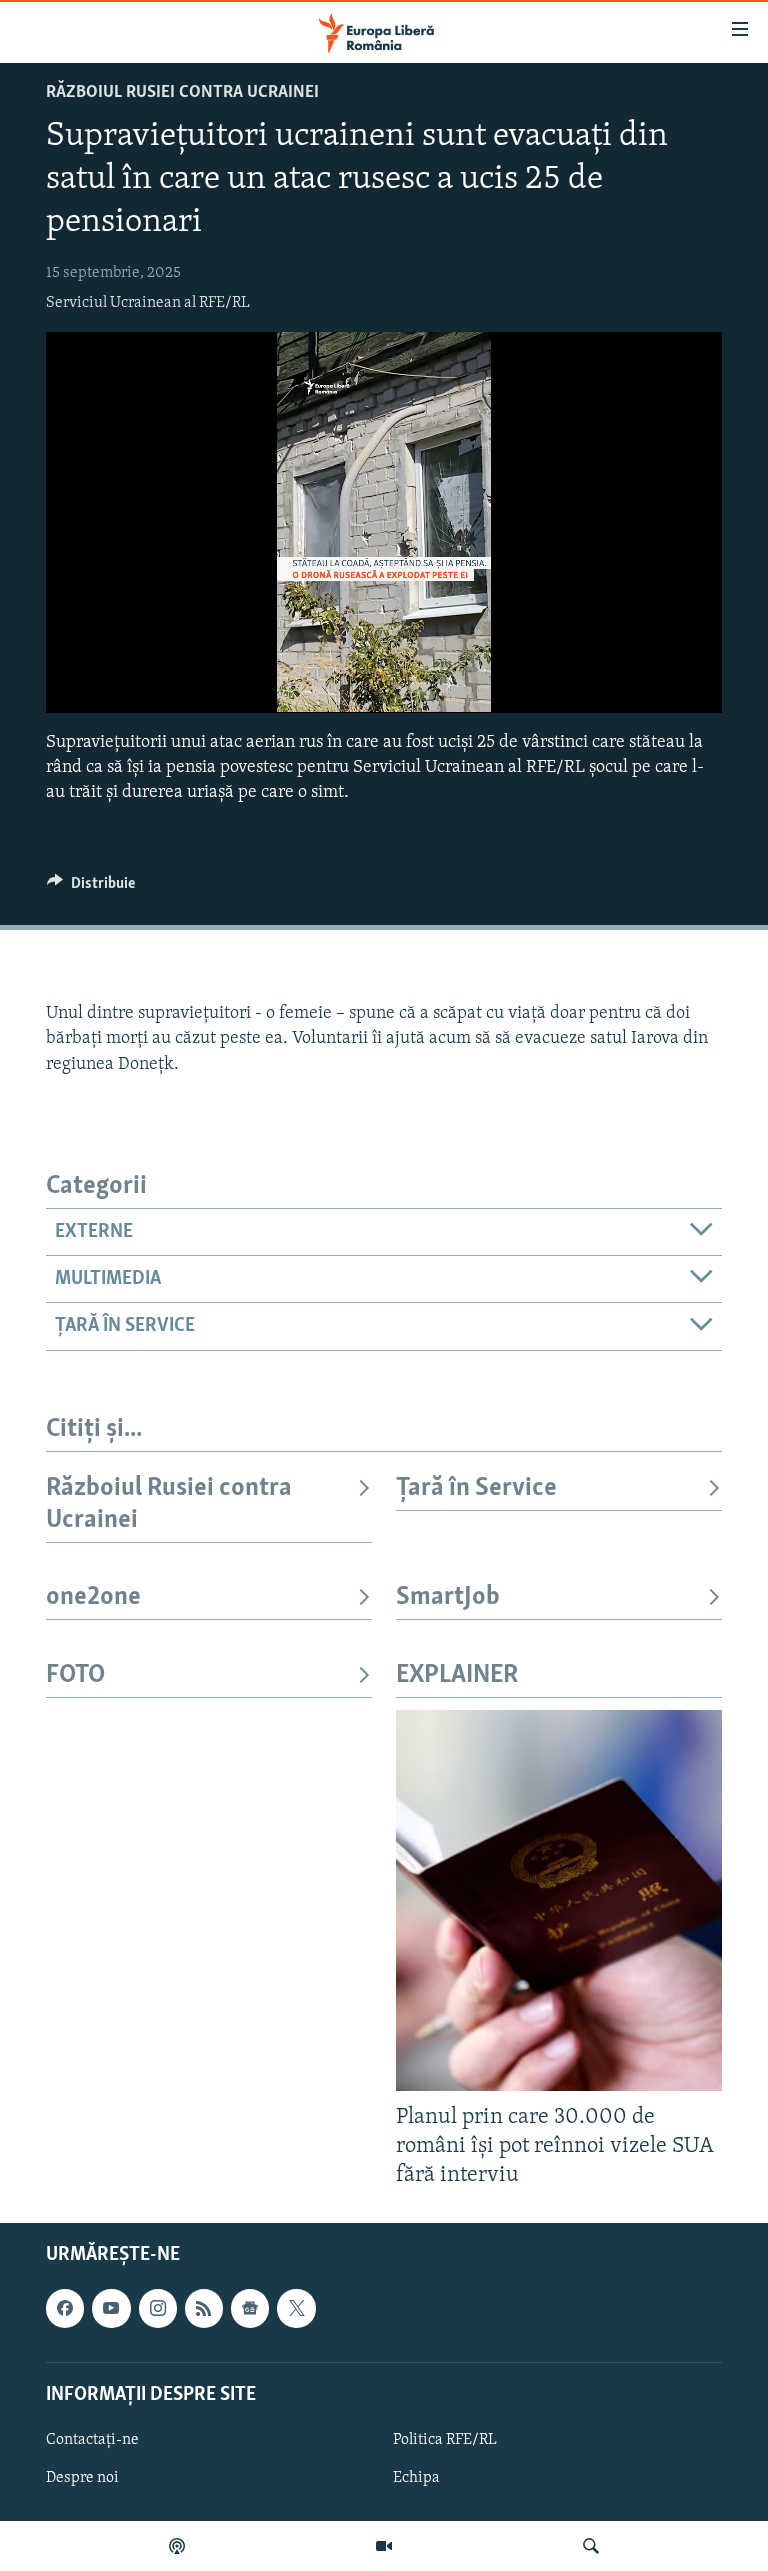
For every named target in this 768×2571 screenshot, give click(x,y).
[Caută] (591, 2546)
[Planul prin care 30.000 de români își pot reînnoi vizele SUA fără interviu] (559, 1900)
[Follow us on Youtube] (111, 2308)
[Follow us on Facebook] (65, 2308)
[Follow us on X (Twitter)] (296, 2308)
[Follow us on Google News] (250, 2308)
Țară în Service (476, 1488)
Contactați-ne (92, 2439)
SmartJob (448, 1597)
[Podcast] (177, 2546)
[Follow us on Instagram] (158, 2308)
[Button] (91, 888)
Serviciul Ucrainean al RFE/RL (148, 303)
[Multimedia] (384, 2546)
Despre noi (82, 2478)
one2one (93, 1597)
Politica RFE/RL (445, 2439)
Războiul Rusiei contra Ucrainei (182, 93)
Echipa (416, 2478)
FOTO (75, 1675)
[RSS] (204, 2308)
